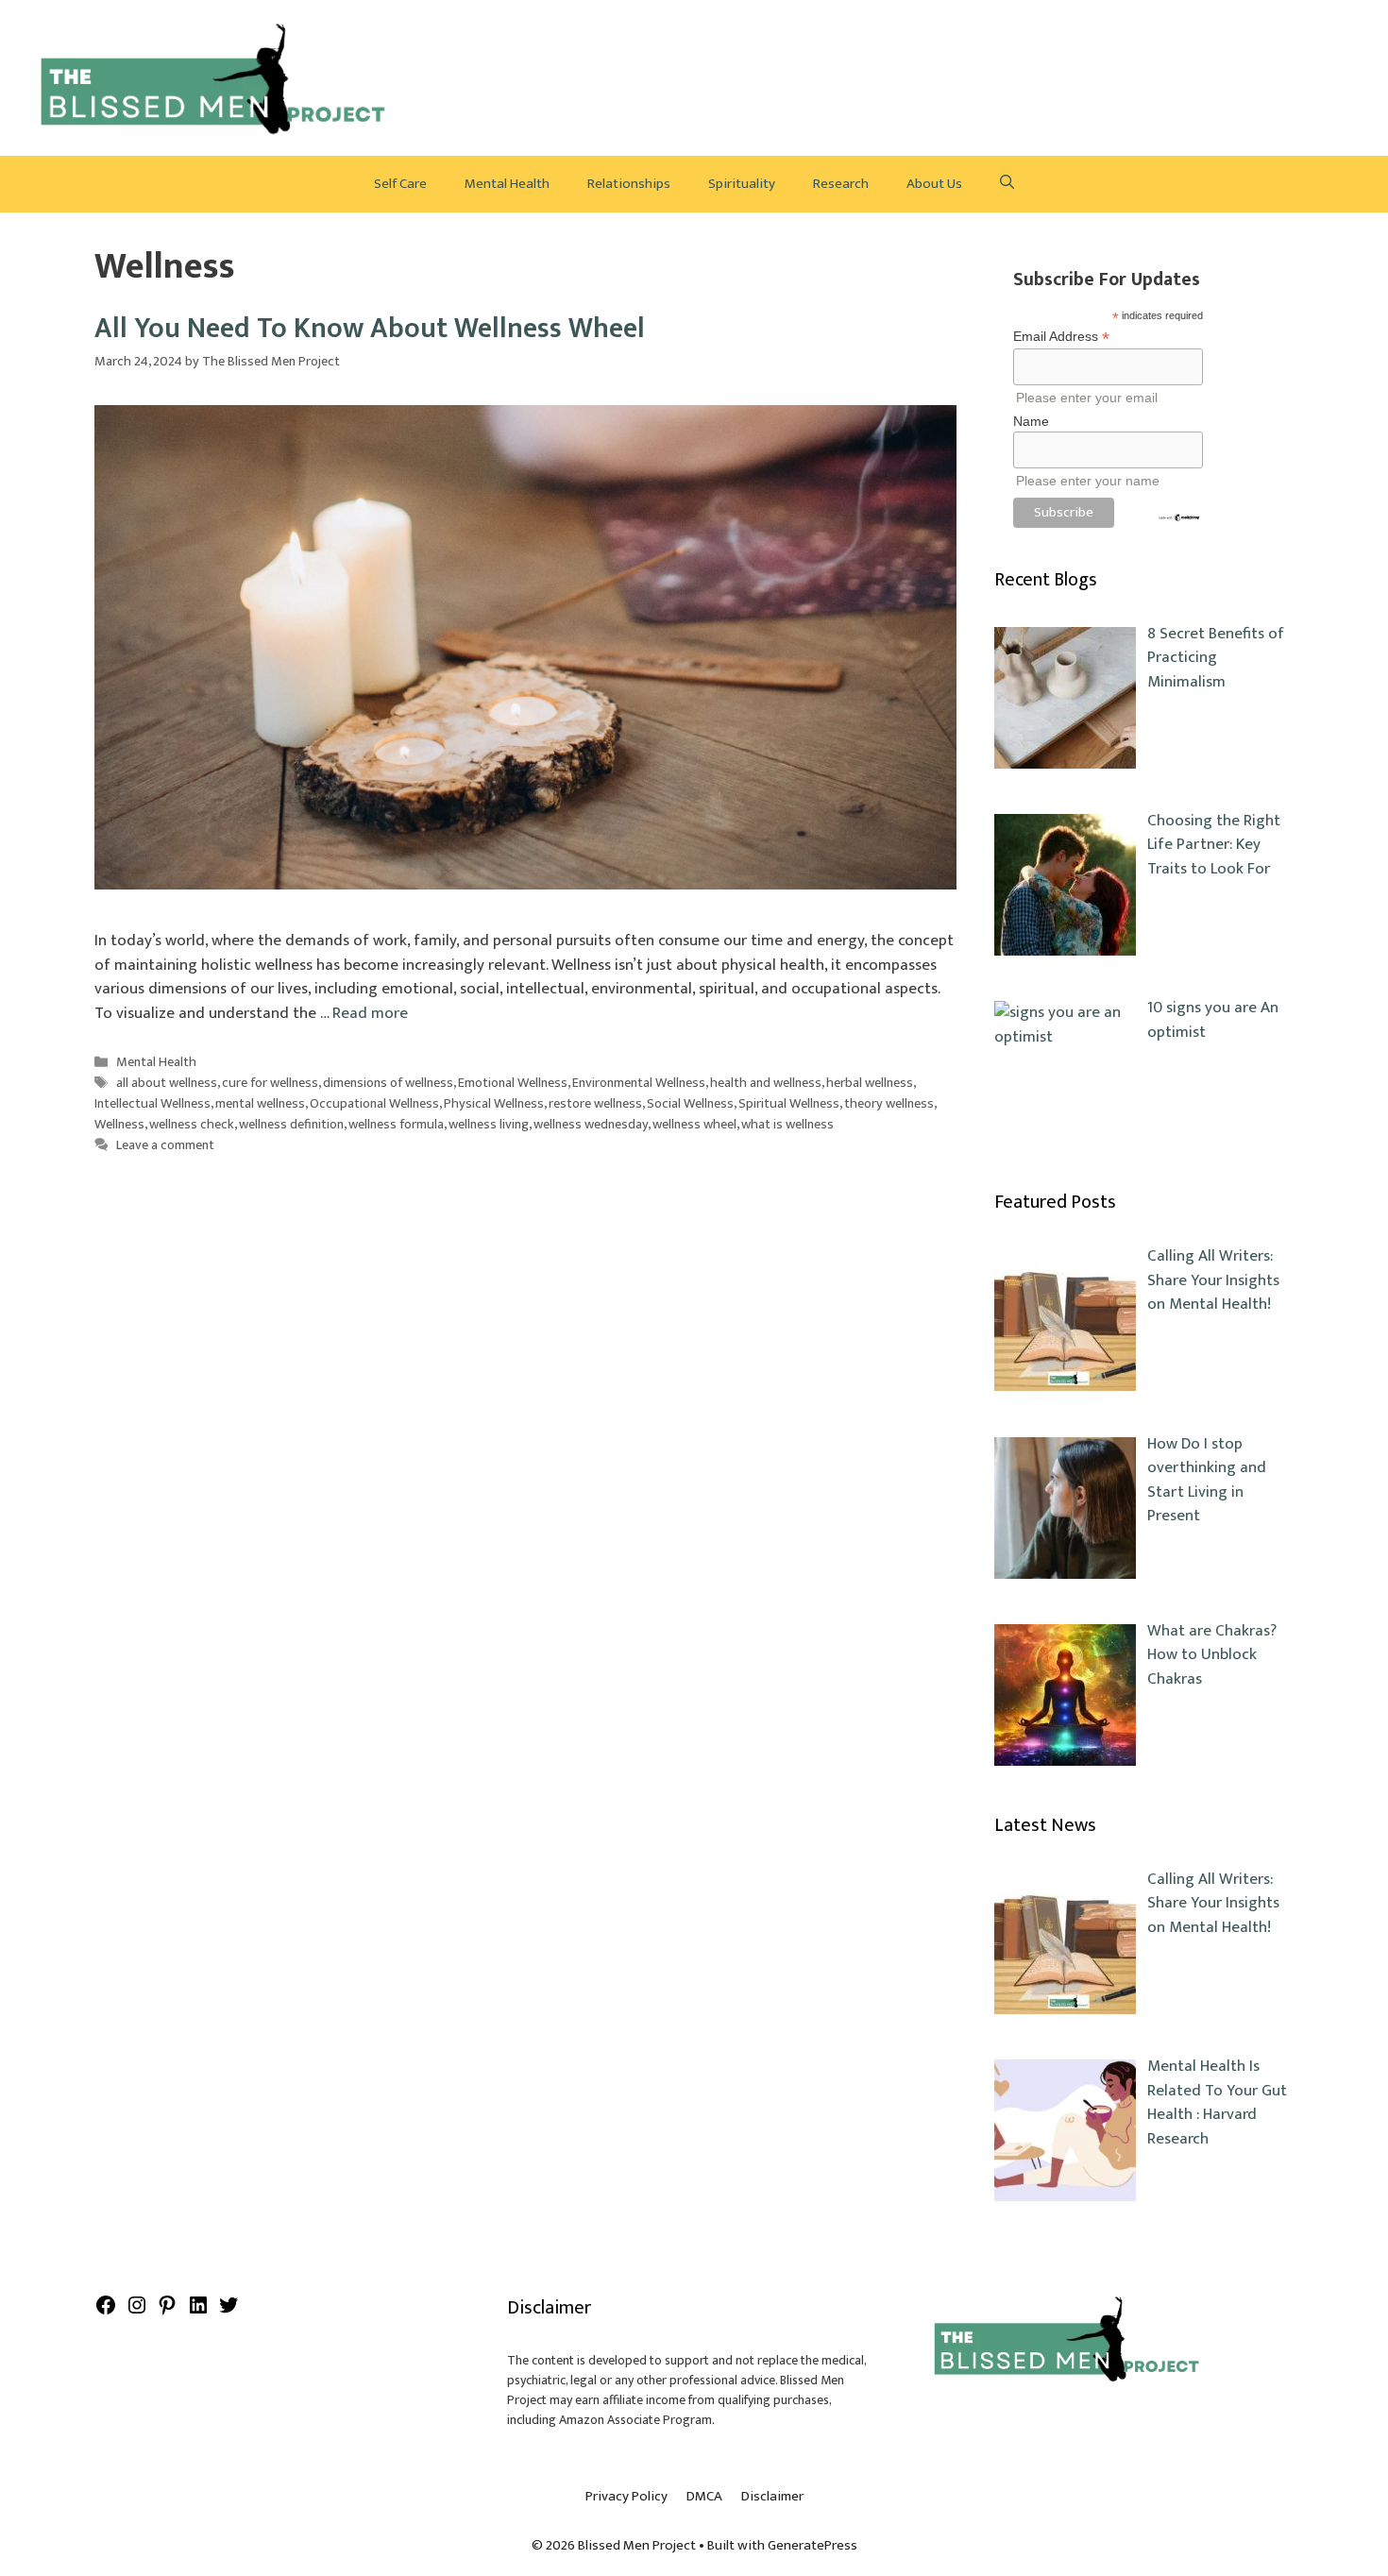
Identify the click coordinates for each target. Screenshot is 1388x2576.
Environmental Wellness (639, 1084)
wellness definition (291, 1125)
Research (841, 184)
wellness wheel (694, 1125)
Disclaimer (772, 2496)
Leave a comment (165, 1145)
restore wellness (595, 1104)
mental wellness (260, 1104)
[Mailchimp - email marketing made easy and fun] (1179, 517)
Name (1031, 421)
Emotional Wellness (513, 1084)
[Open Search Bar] (1007, 184)
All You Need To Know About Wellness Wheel (370, 329)
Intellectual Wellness (152, 1104)
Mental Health (507, 184)
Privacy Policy (626, 2496)
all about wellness (167, 1084)
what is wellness (787, 1125)
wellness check (192, 1125)
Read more (370, 1013)
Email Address (1061, 337)
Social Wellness (690, 1104)
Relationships (629, 184)
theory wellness (889, 1104)
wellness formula (396, 1125)
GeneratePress (812, 2545)
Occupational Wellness (374, 1104)
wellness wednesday (591, 1125)
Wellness (119, 1125)
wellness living (489, 1125)
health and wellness (766, 1084)
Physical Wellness (494, 1104)
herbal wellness (870, 1084)
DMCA (704, 2496)
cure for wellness (270, 1084)
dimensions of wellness (388, 1084)
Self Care (400, 184)
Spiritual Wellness (789, 1104)
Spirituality (742, 184)
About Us (934, 184)
